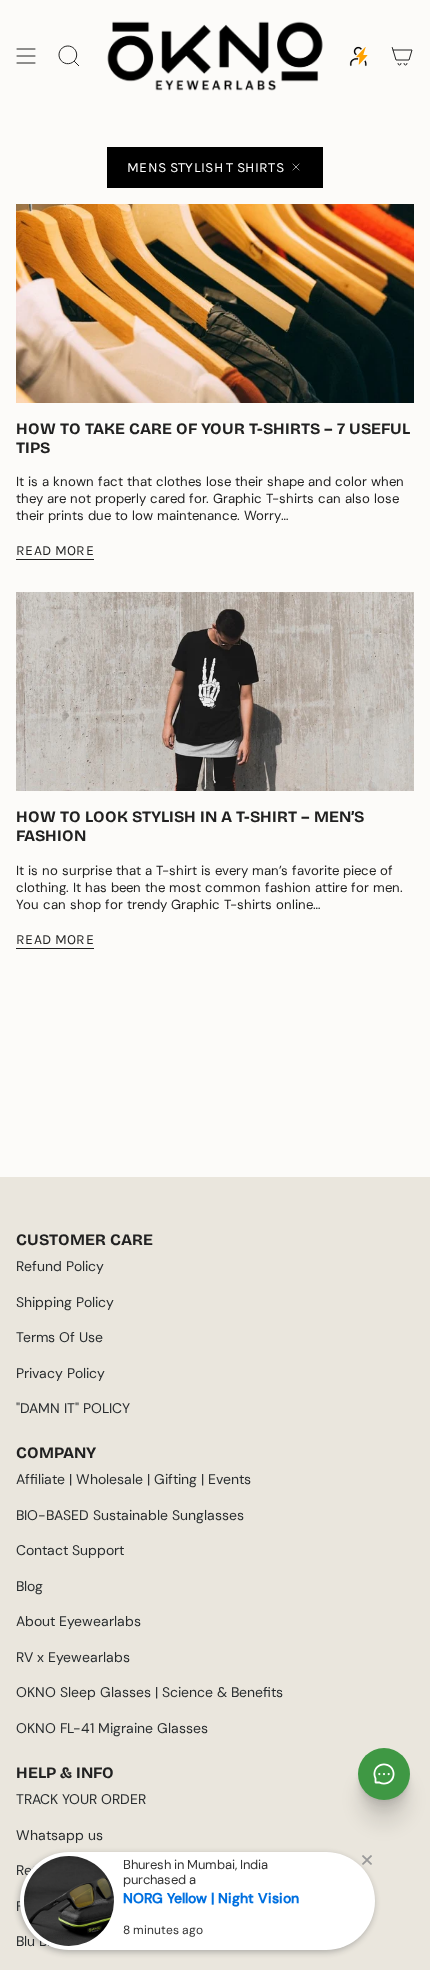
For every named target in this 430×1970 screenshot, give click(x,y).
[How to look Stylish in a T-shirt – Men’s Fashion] (215, 691)
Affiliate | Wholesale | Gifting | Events (133, 1479)
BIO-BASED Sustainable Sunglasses (130, 1515)
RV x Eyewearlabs (73, 1657)
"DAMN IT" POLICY (73, 1408)
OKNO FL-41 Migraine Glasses (112, 1728)
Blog (29, 1586)
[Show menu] (26, 56)
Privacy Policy (60, 1373)
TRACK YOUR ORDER (81, 1799)
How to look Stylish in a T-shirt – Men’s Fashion (190, 826)
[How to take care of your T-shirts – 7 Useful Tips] (215, 303)
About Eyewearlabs (78, 1621)
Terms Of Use (59, 1337)
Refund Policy (60, 1266)
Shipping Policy (65, 1302)
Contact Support (70, 1550)
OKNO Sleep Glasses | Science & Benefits (149, 1692)
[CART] (402, 56)
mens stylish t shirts (205, 167)
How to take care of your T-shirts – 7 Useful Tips (213, 438)
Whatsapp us (59, 1835)
